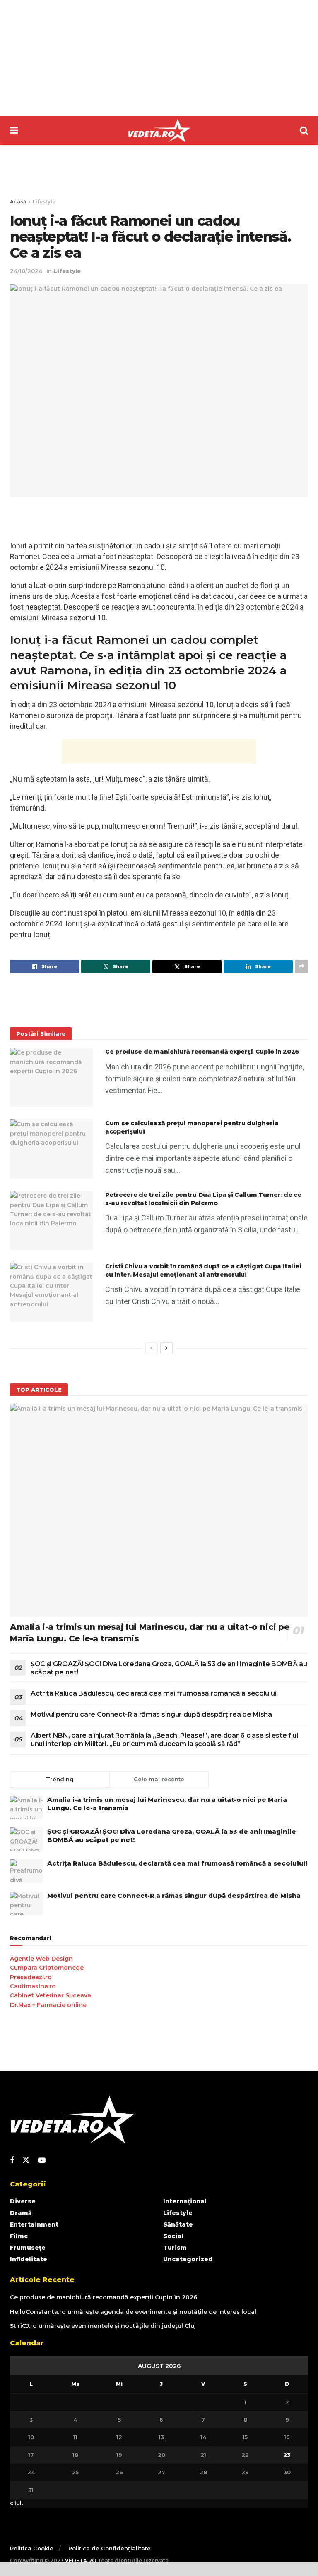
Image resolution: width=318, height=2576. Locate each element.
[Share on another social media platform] (301, 966)
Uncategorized (188, 2259)
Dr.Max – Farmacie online (48, 2005)
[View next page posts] (166, 1348)
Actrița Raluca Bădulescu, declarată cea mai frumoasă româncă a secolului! (154, 1693)
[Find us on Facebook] (12, 2161)
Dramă (21, 2213)
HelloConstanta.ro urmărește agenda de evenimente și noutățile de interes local (133, 2312)
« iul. (16, 2503)
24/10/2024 (26, 271)
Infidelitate (29, 2259)
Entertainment (34, 2224)
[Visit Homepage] (159, 131)
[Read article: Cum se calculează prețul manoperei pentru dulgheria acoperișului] (51, 1149)
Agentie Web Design (41, 1959)
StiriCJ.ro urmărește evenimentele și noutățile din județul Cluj (103, 2326)
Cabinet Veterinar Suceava (51, 1995)
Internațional (185, 2201)
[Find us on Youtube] (42, 2161)
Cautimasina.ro (33, 1986)
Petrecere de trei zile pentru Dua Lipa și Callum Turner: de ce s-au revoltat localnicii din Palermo (203, 1199)
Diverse (23, 2201)
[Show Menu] (14, 130)
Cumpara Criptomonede (47, 1968)
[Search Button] (304, 130)
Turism (175, 2248)
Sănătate (178, 2224)
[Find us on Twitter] (26, 2160)
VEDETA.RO (81, 2560)
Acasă (18, 202)
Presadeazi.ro (31, 1977)
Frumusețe (28, 2248)
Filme (19, 2236)
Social (173, 2236)
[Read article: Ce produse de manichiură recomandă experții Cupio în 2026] (51, 1078)
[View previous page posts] (152, 1348)
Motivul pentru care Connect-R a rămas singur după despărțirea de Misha (151, 1714)
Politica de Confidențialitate (110, 2548)
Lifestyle (44, 202)
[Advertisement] (159, 58)
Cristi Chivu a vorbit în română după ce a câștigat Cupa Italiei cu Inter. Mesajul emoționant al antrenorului (203, 1270)
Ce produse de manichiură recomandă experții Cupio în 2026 (202, 1052)
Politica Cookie (32, 2548)
